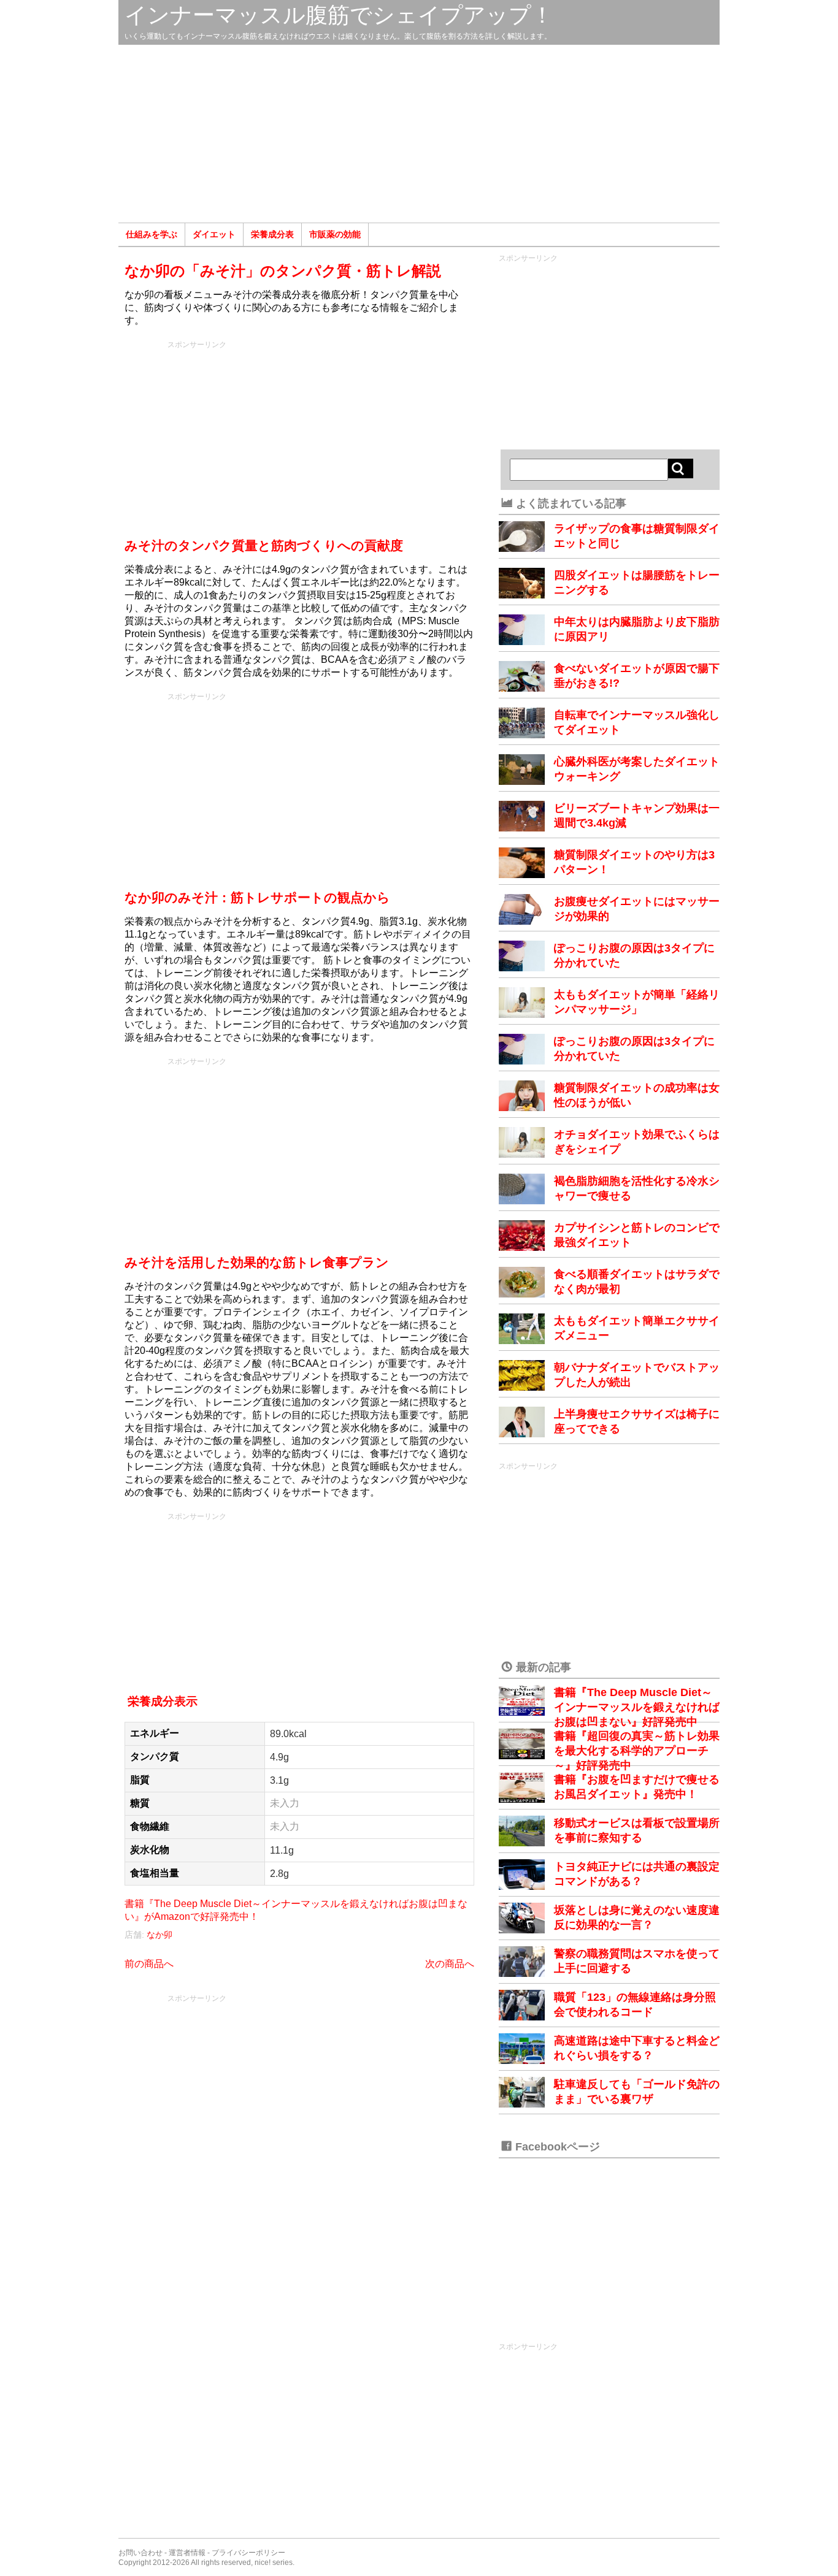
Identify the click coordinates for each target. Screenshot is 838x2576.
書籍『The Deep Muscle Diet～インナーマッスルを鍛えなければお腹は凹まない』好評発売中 (637, 1707)
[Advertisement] (419, 134)
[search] (681, 468)
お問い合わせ (140, 2553)
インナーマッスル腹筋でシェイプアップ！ (339, 15)
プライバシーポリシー (248, 2553)
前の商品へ (149, 1964)
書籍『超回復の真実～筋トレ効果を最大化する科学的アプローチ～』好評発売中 (637, 1751)
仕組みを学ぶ (152, 234)
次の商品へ (450, 1964)
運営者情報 (187, 2553)
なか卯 (160, 1935)
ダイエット (214, 234)
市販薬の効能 (335, 234)
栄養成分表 (272, 234)
